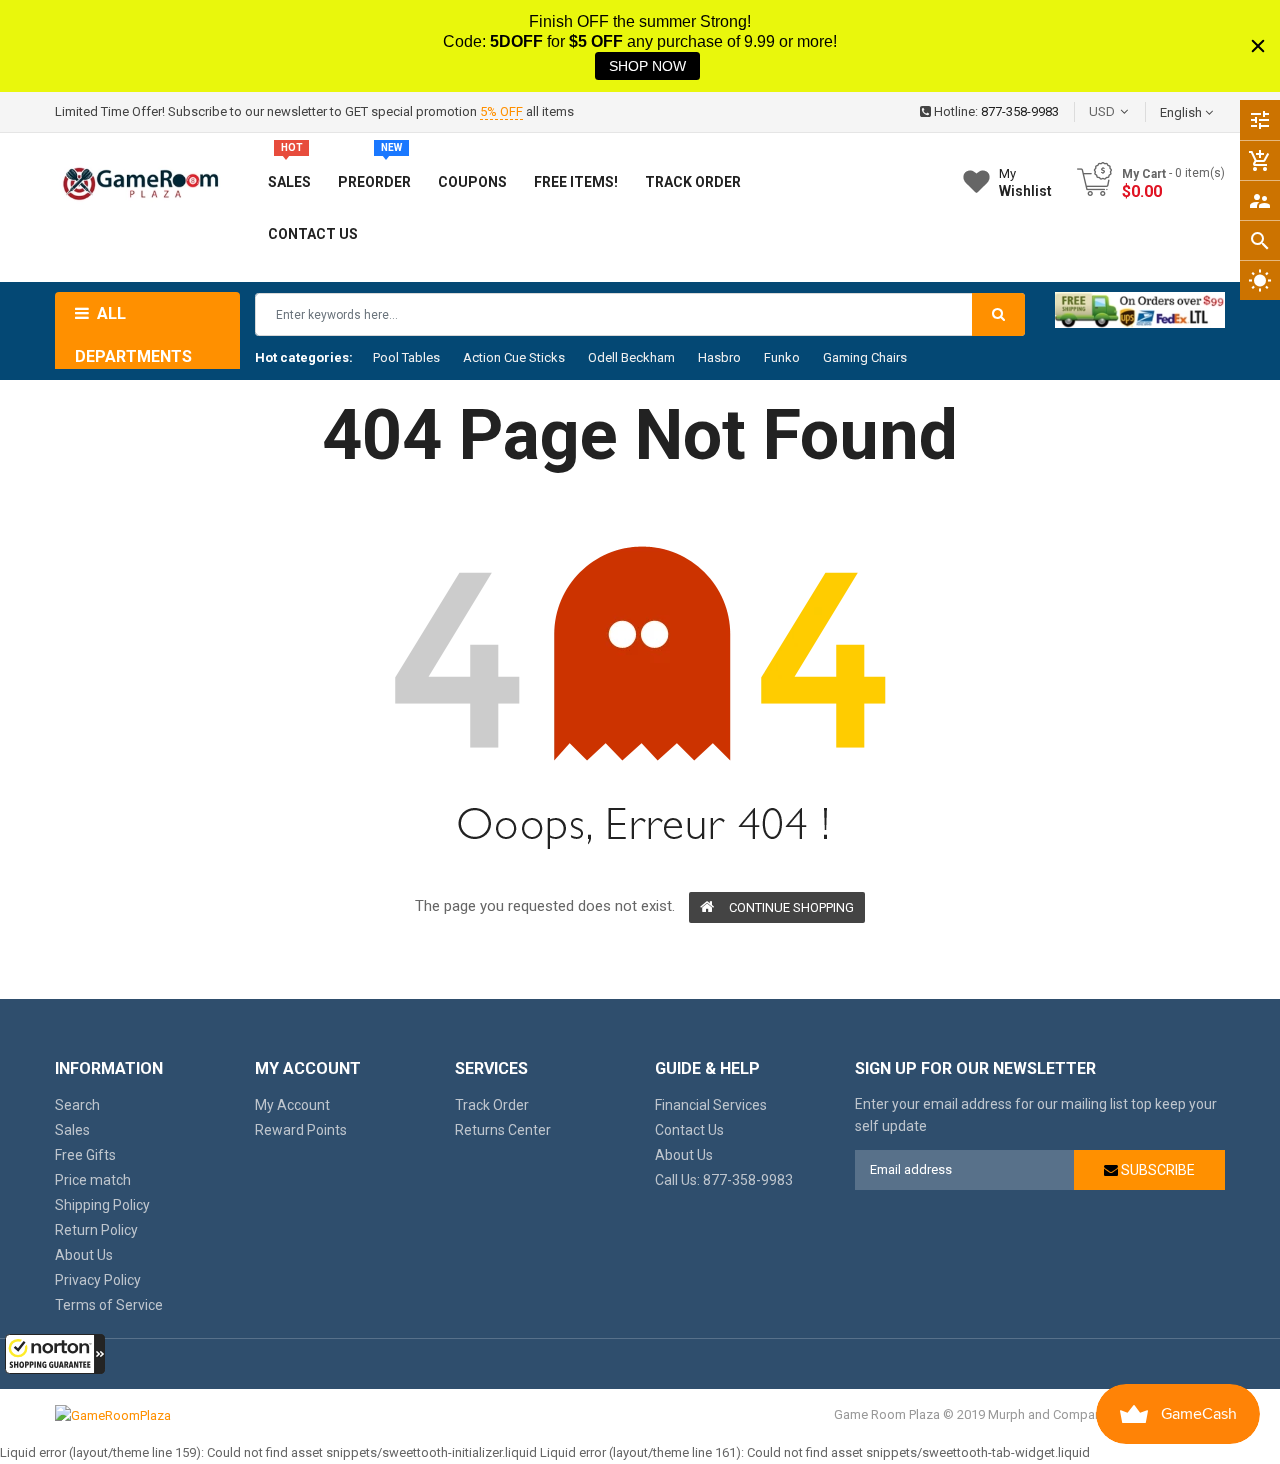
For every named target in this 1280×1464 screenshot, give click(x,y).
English (1182, 112)
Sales (72, 1130)
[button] (55, 1354)
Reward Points (301, 1130)
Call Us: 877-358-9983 (724, 1180)
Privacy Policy (98, 1280)
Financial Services (711, 1105)
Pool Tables (406, 357)
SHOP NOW (647, 66)
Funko (782, 357)
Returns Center (503, 1130)
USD (1132, 111)
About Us (84, 1255)
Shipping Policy (102, 1205)
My (1025, 182)
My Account (292, 1105)
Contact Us (689, 1130)
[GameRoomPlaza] (113, 1414)
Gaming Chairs (865, 357)
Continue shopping (791, 907)
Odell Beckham (631, 357)
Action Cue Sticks (514, 357)
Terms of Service (109, 1305)
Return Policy (96, 1230)
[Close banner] (1258, 46)
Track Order (492, 1105)
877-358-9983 (1020, 111)
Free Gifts (85, 1155)
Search (77, 1105)
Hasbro (719, 357)
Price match (93, 1180)
